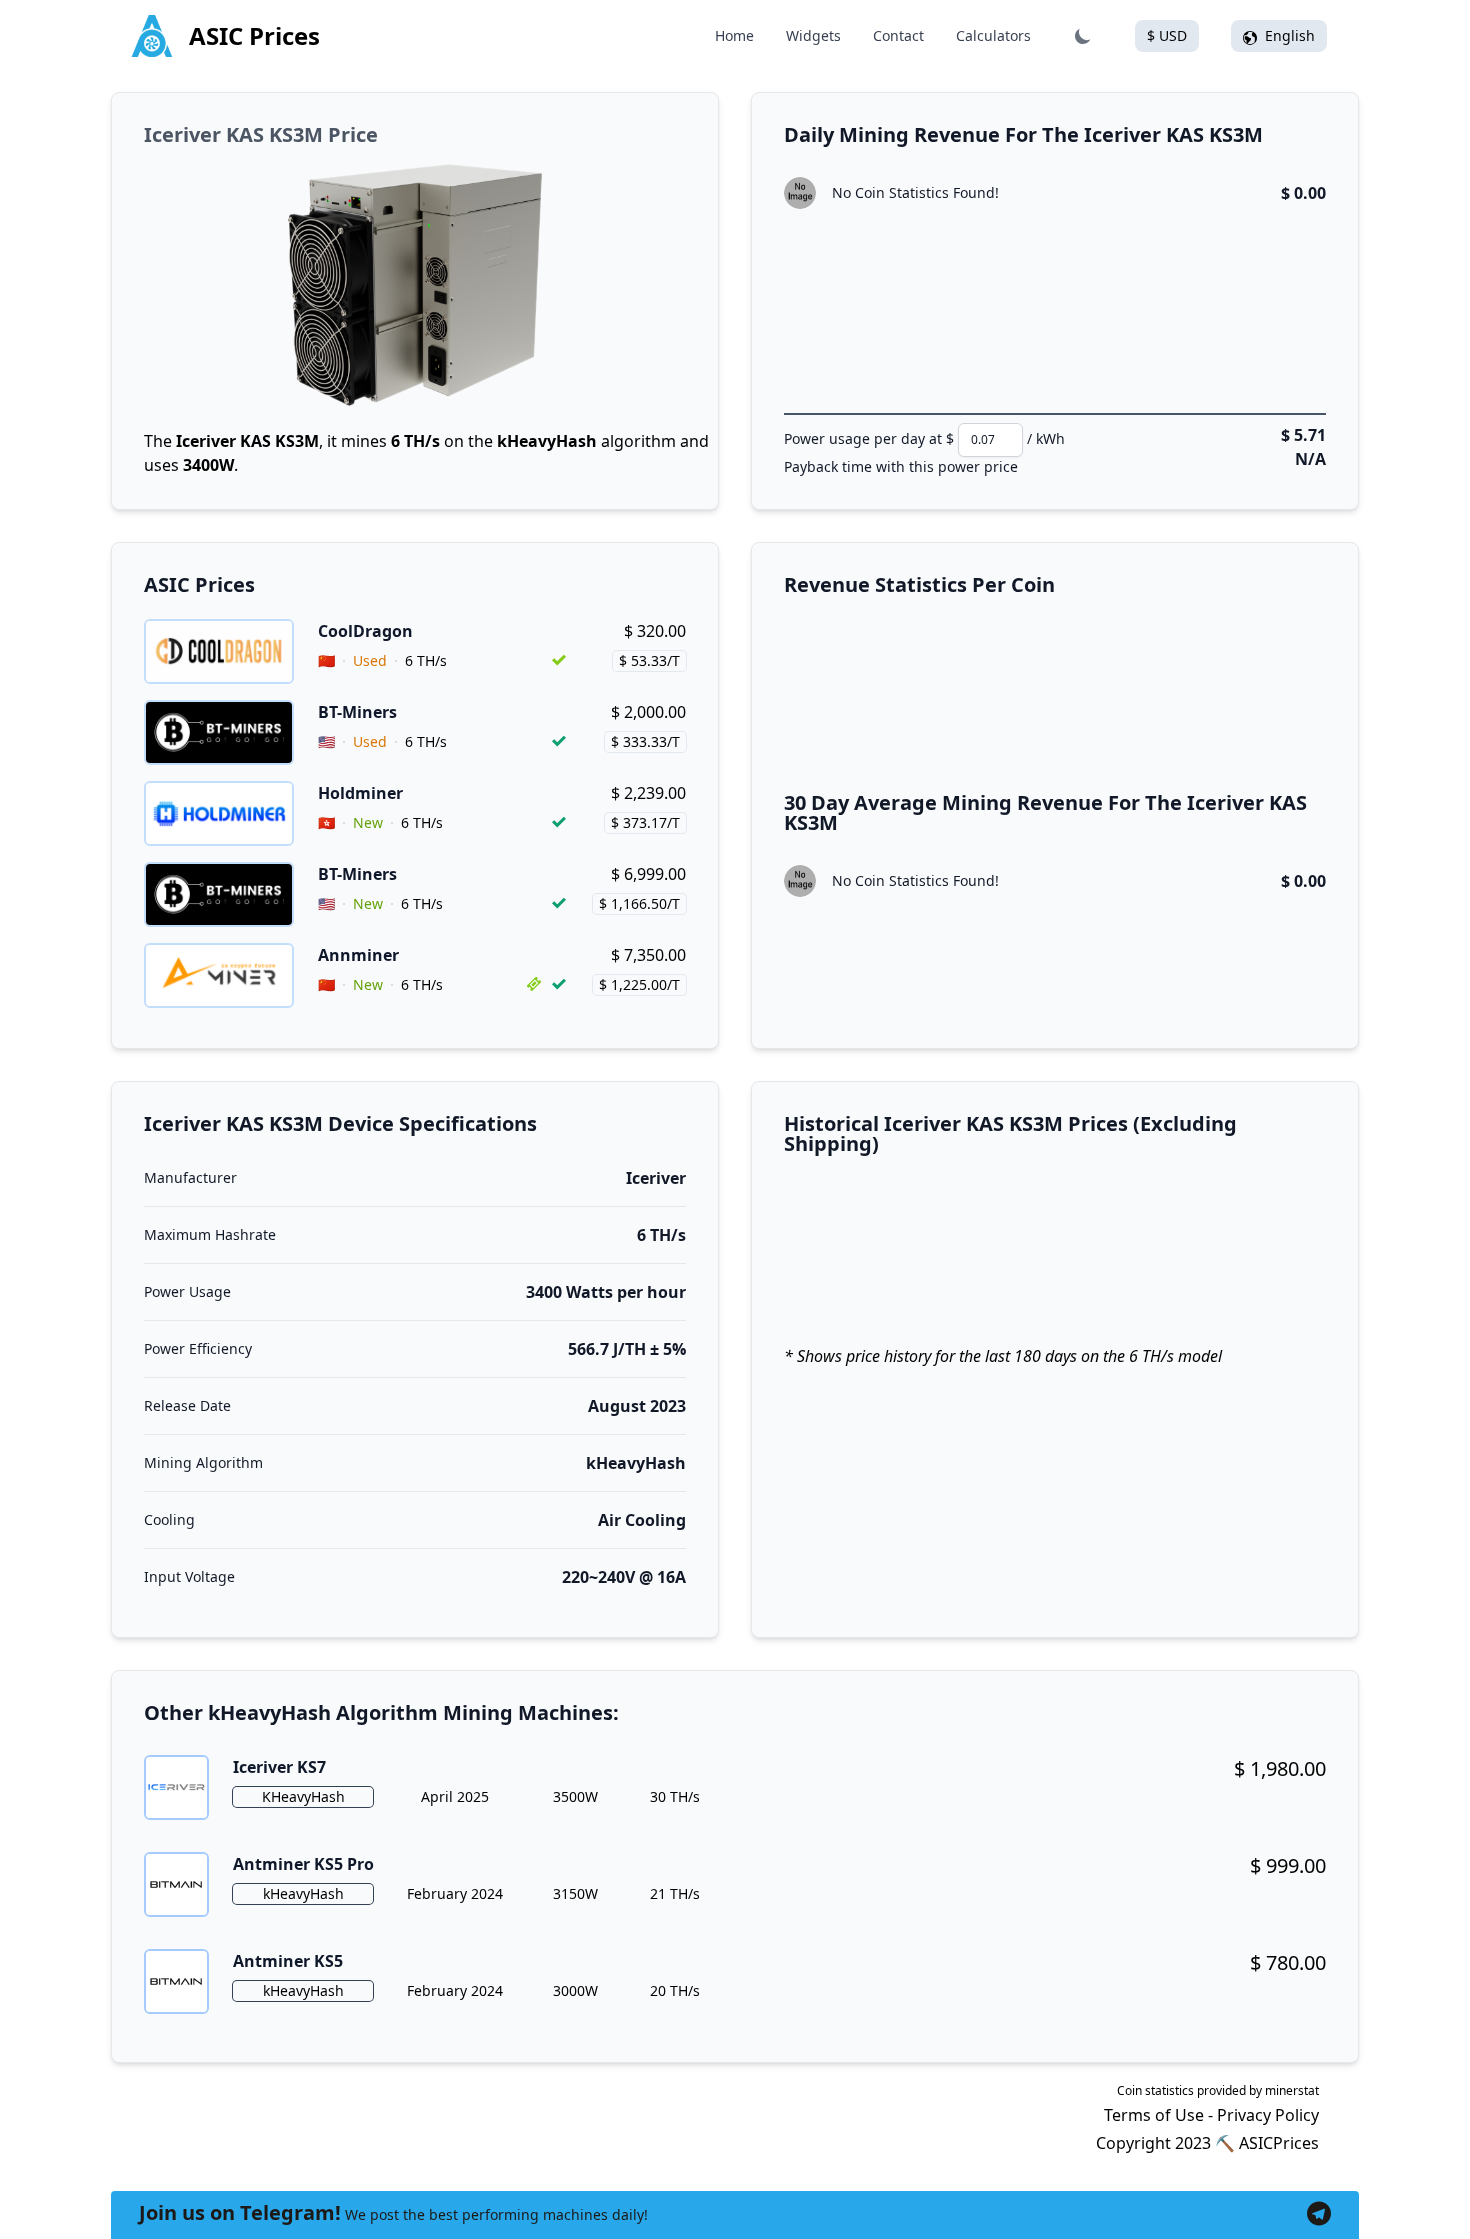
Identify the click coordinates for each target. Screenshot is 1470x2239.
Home (734, 35)
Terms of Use (1154, 2115)
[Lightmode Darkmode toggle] (1083, 36)
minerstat (1292, 2090)
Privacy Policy (1268, 2115)
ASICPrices (1279, 2143)
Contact (898, 35)
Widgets (813, 35)
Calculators (993, 35)
